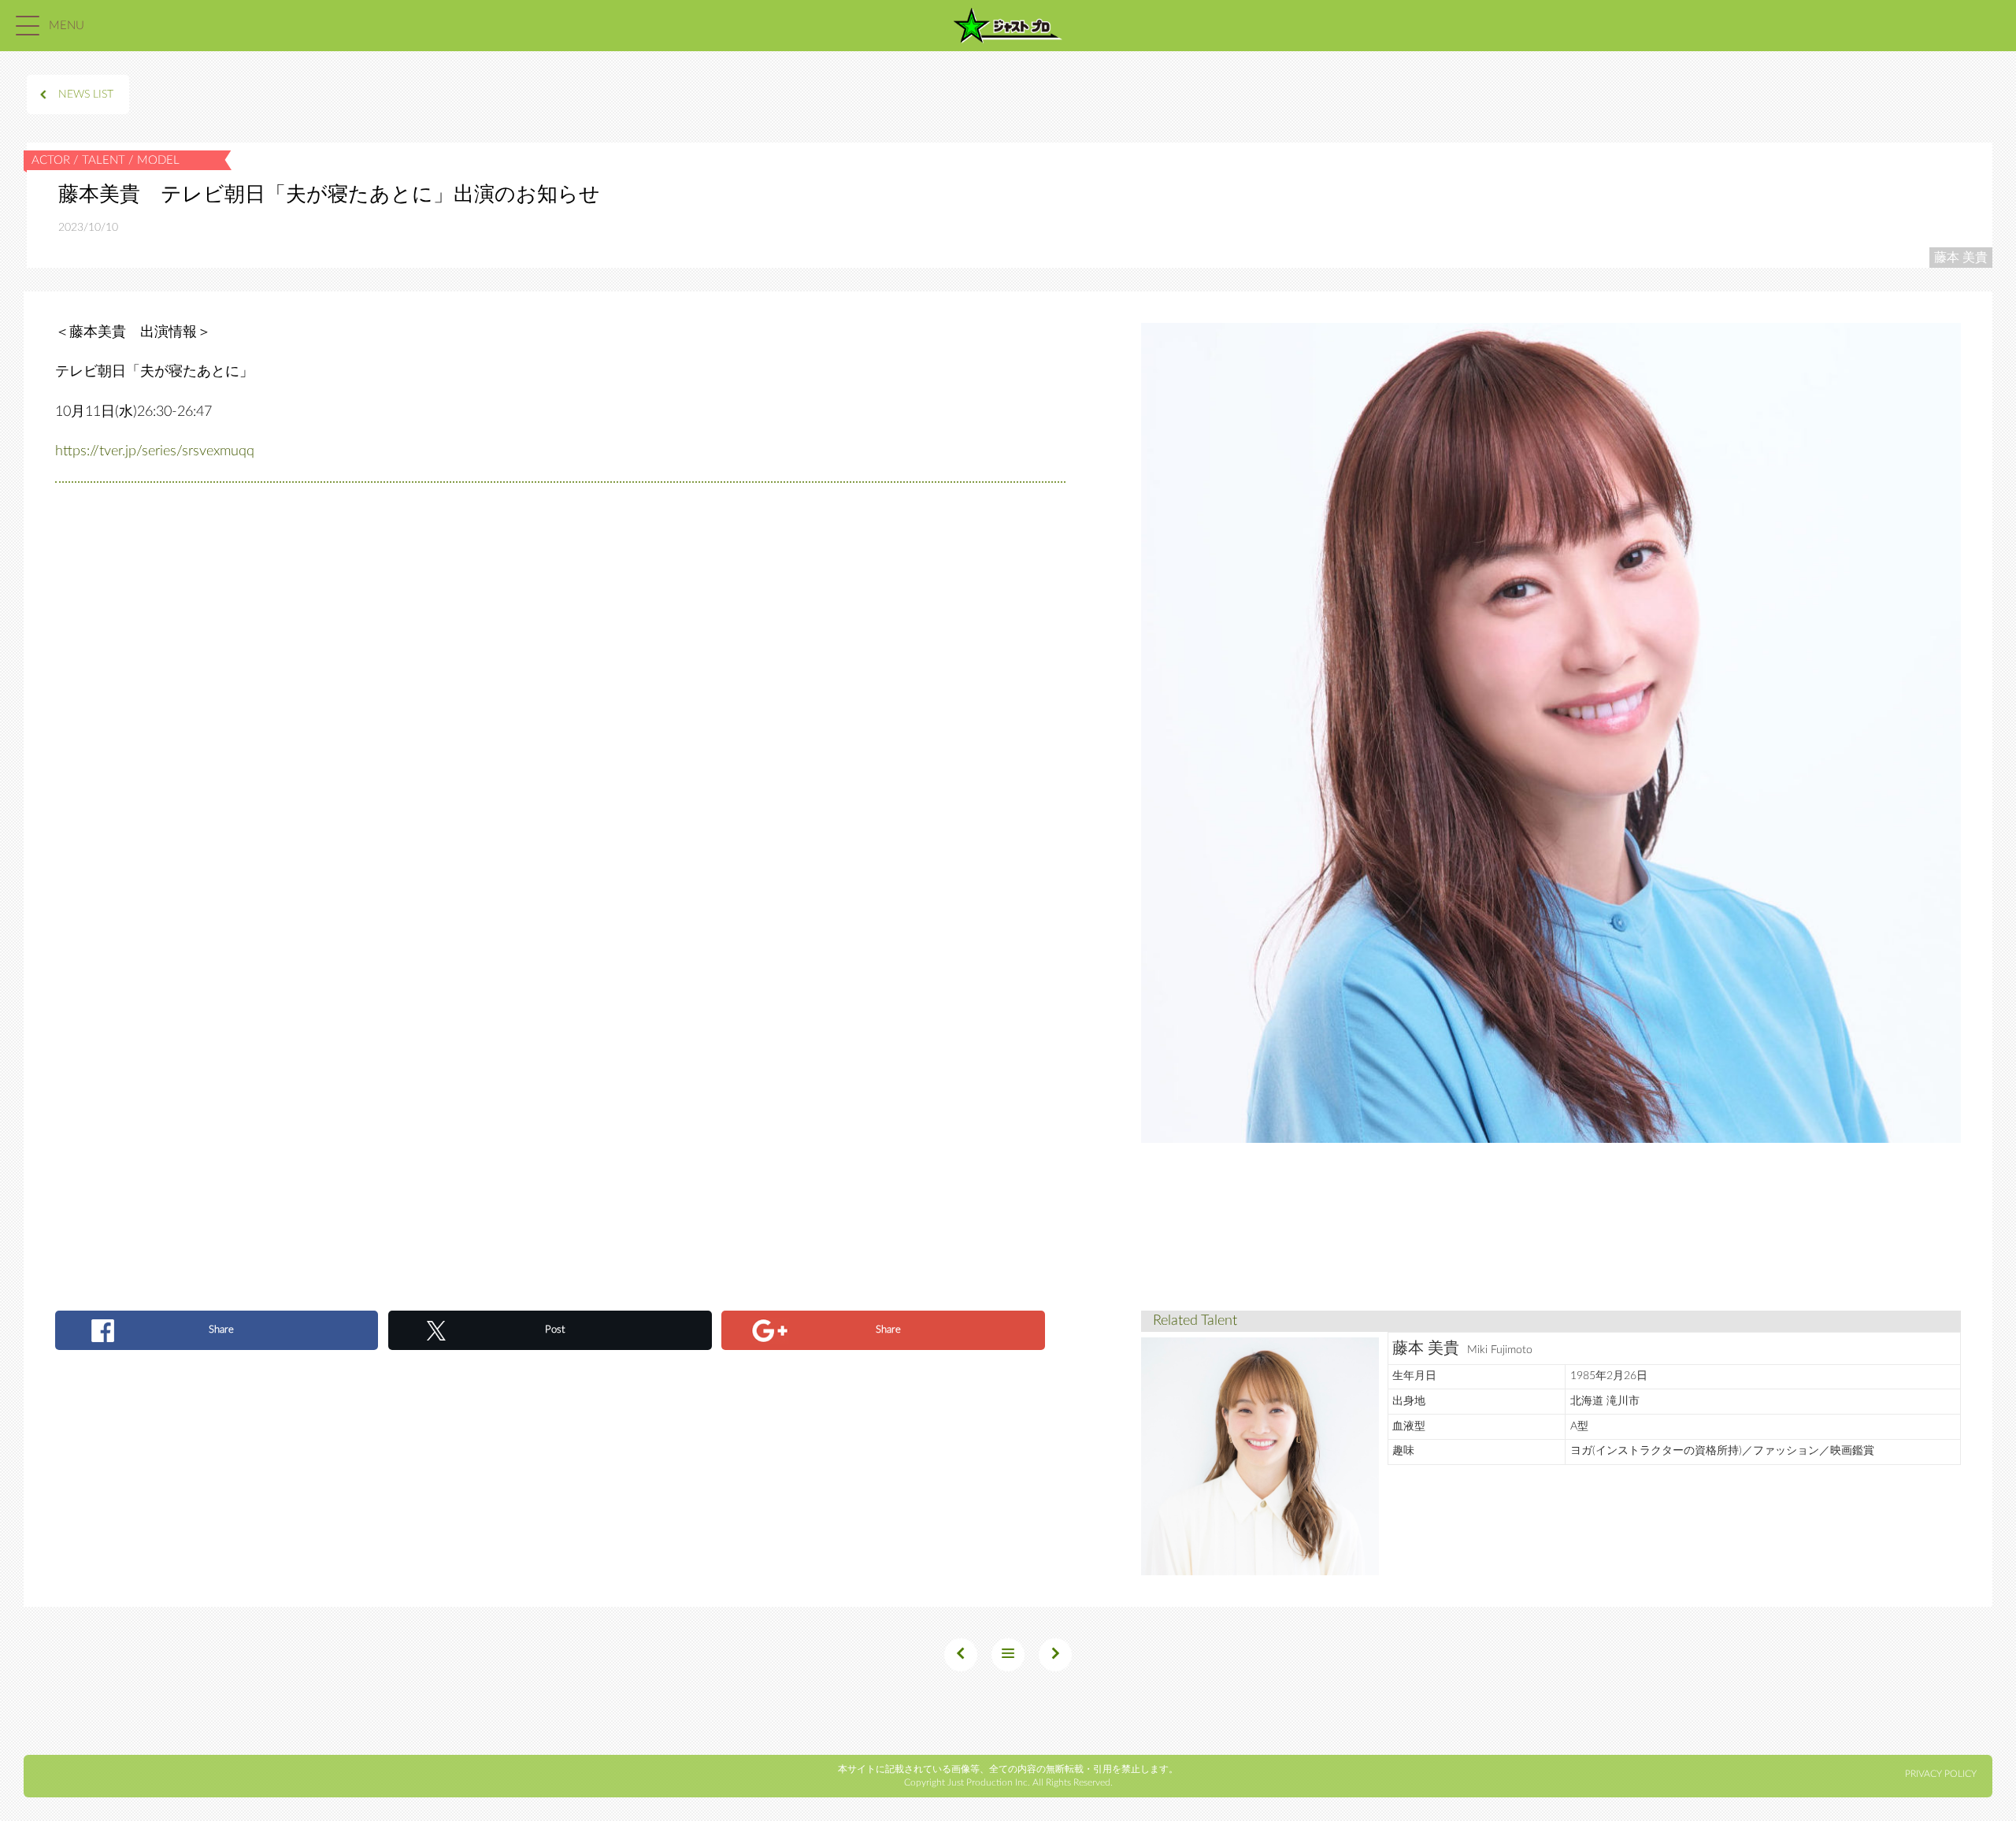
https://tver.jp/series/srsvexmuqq (155, 451)
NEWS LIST (86, 95)
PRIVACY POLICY (1941, 1774)
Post (555, 1330)
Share (221, 1330)
